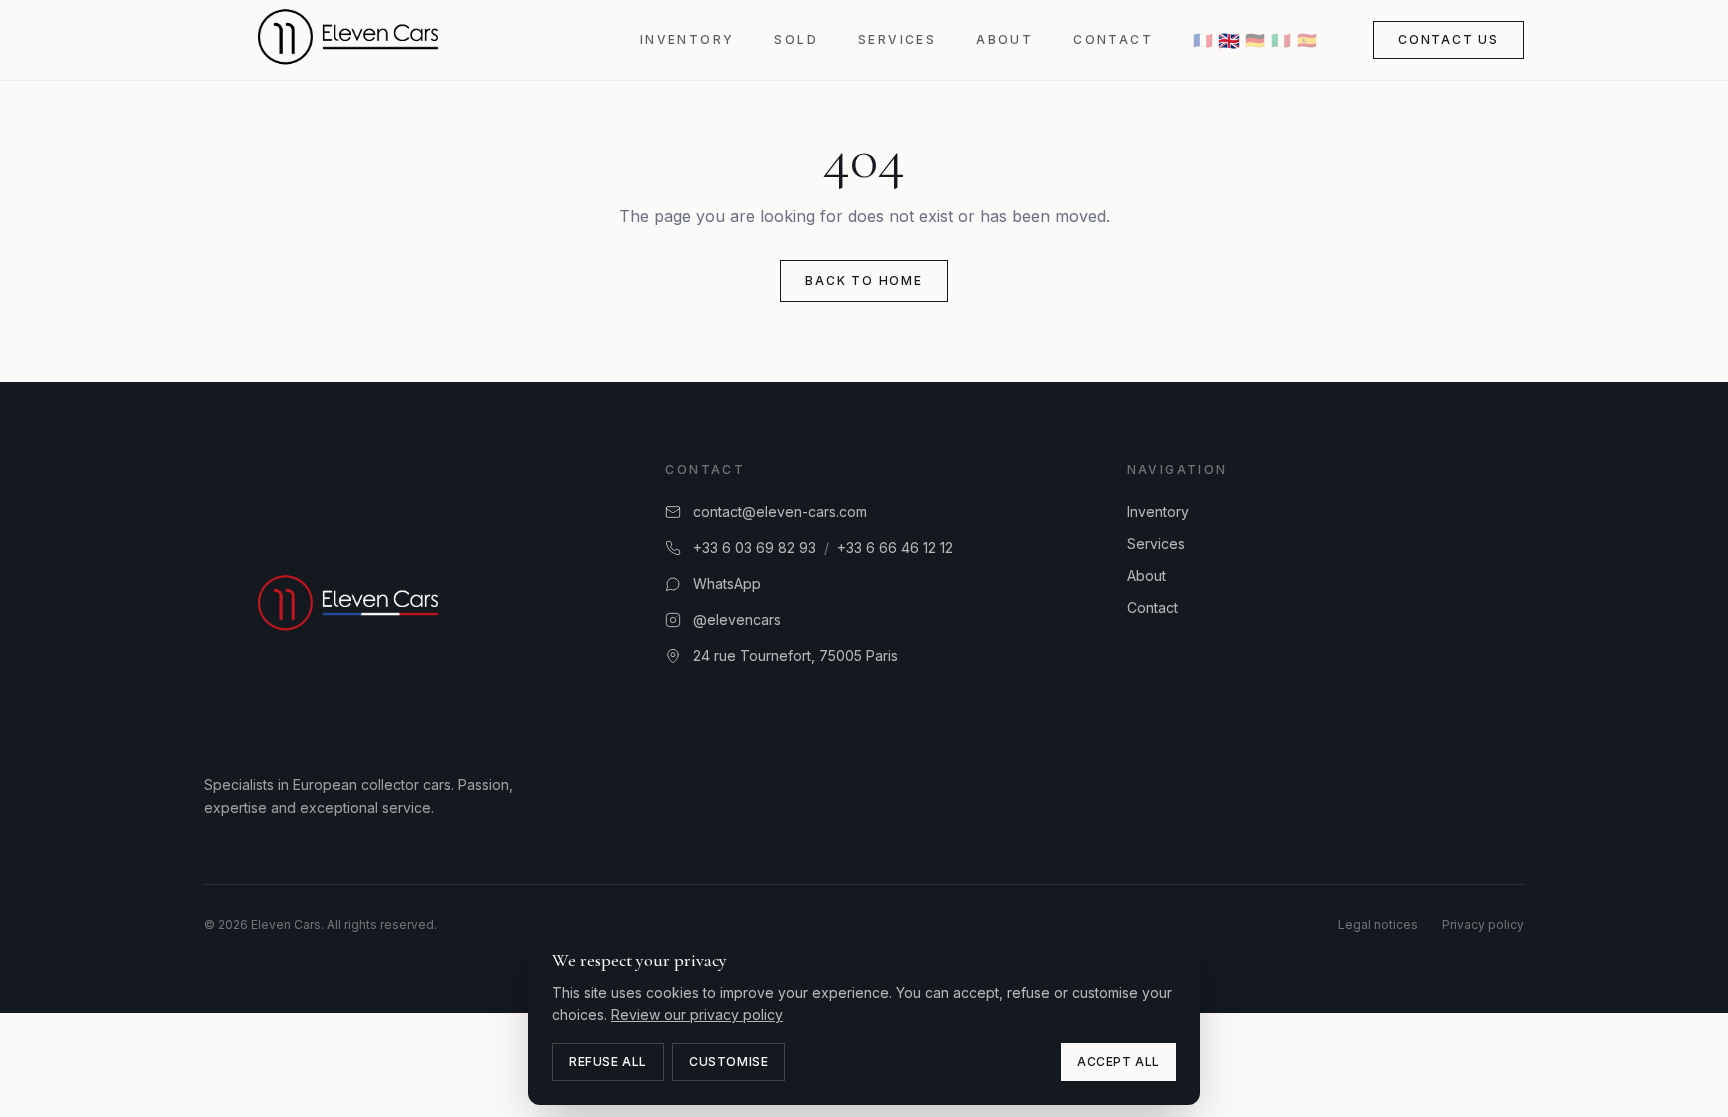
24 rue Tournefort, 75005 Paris (795, 655)
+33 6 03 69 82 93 (754, 547)
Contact (1113, 39)
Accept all (1118, 1061)
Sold (796, 39)
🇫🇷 (1203, 40)
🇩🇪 (1255, 40)
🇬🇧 (1229, 40)
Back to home (864, 280)
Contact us (1448, 39)
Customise (728, 1061)
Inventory (687, 39)
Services (897, 39)
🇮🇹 (1281, 40)
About (1004, 39)
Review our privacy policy (697, 1014)
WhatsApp (727, 583)
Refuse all (608, 1061)
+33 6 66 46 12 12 (895, 547)
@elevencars (737, 619)
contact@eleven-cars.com (780, 511)
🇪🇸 (1307, 40)
